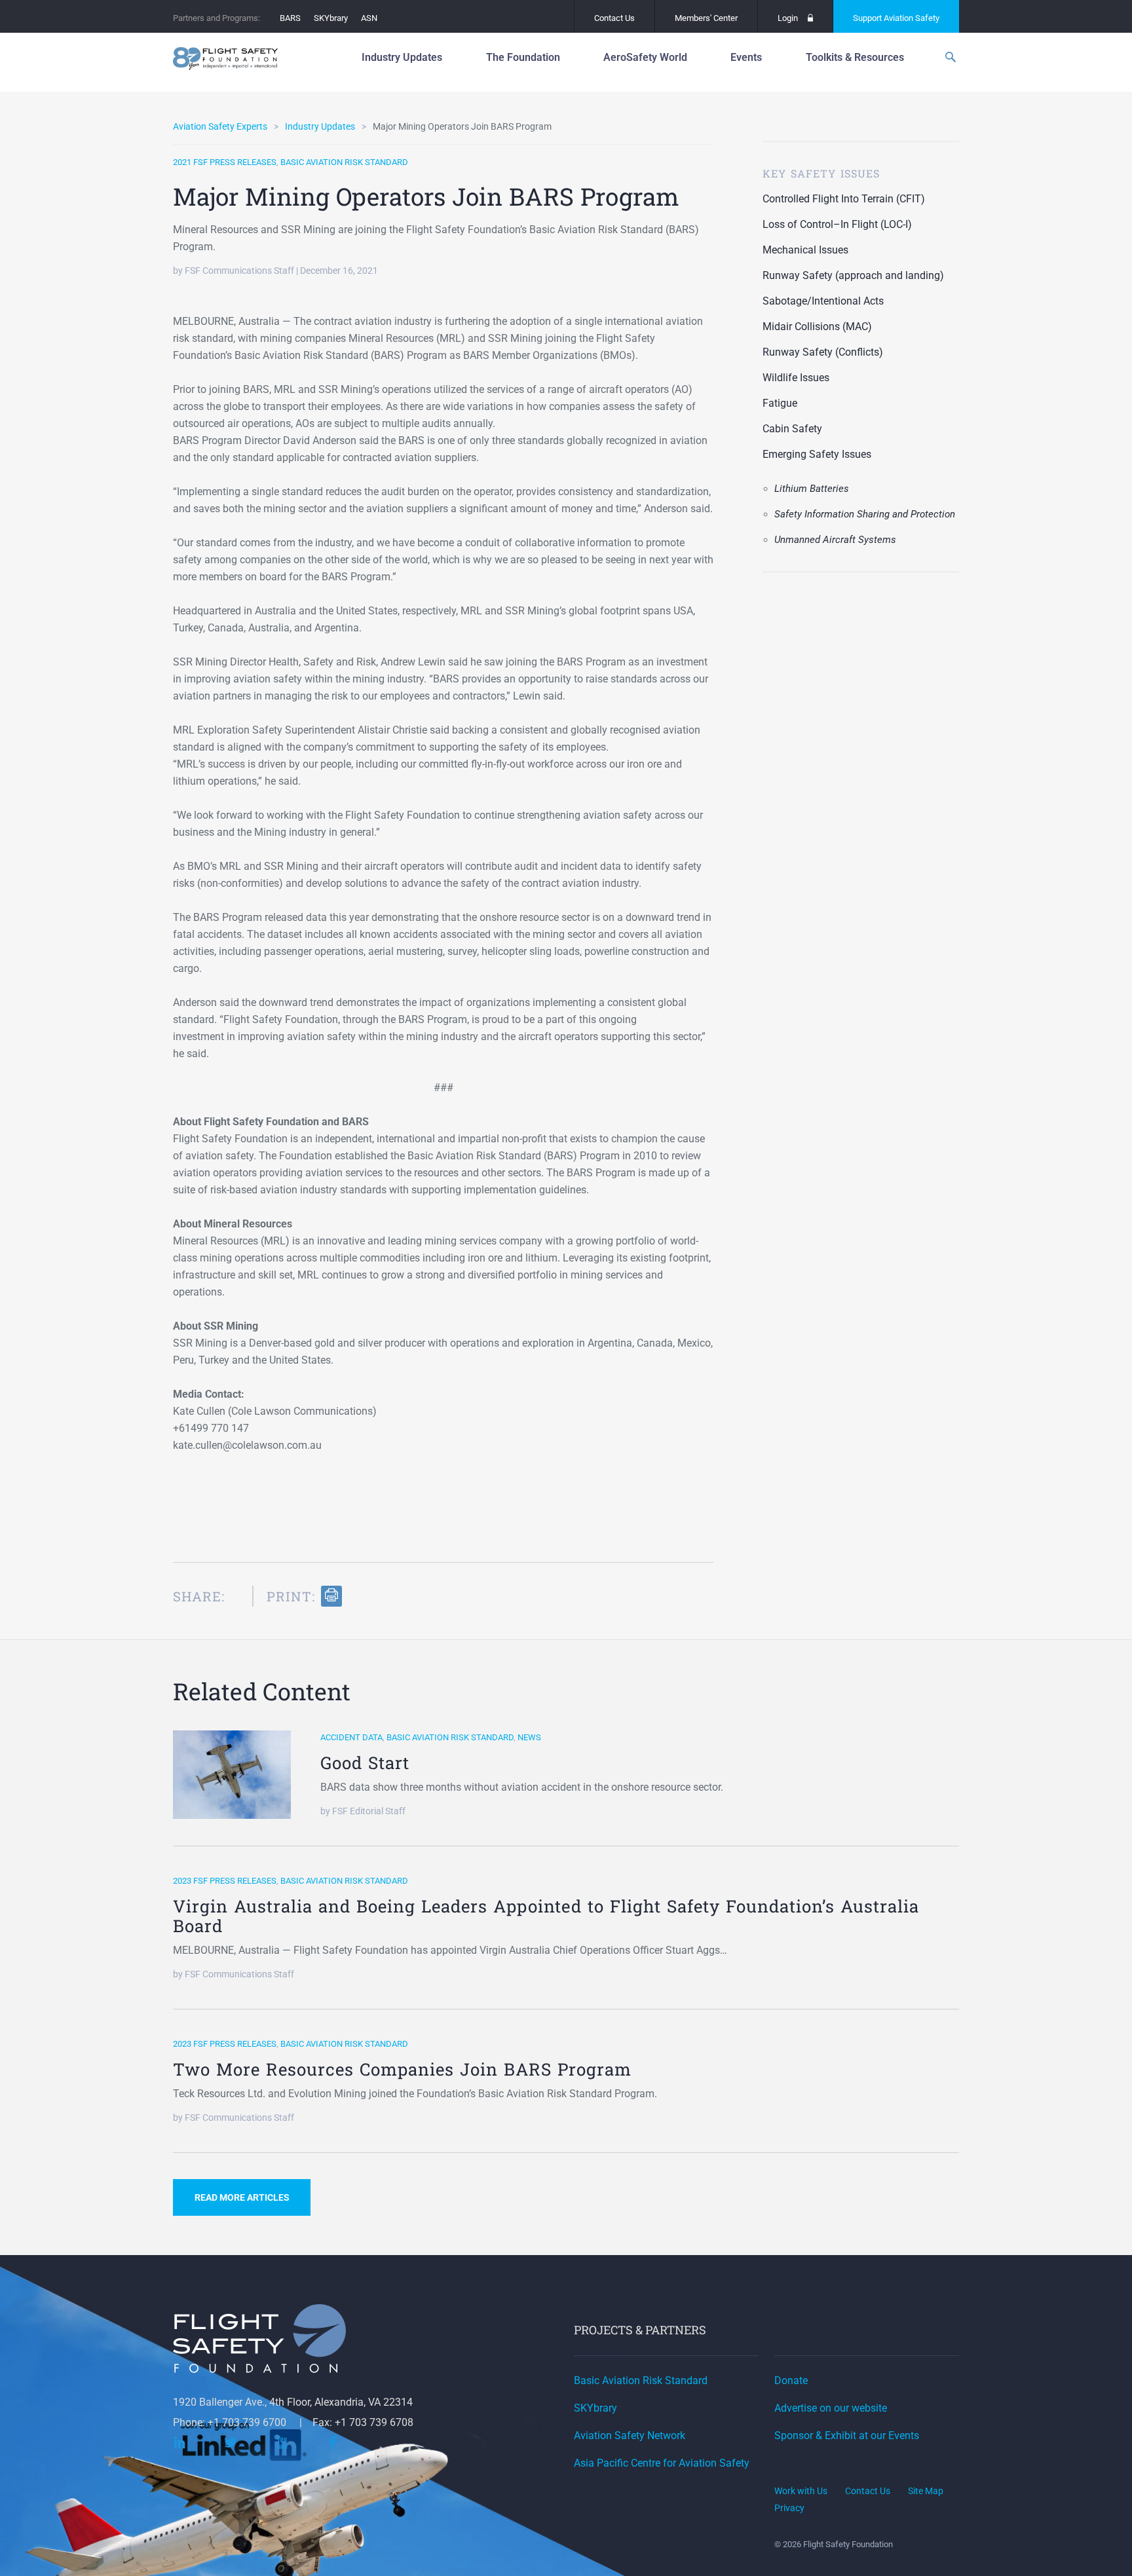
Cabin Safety (792, 429)
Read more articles (242, 2197)
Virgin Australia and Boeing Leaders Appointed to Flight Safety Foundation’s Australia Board (546, 1916)
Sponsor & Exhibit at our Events (847, 2436)
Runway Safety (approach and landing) (853, 275)
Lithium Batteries (812, 489)
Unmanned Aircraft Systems (835, 540)
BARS (290, 18)
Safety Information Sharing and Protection (865, 514)
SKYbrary (331, 18)
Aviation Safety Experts (220, 126)
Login (788, 18)
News (529, 1737)
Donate (791, 2380)
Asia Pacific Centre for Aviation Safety (662, 2463)
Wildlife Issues (796, 378)
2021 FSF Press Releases (225, 162)
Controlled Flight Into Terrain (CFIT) (844, 199)
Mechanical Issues (805, 250)
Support (896, 18)
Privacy (789, 2508)
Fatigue (780, 403)
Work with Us (801, 2491)
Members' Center (706, 18)
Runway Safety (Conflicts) (823, 352)
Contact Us (614, 18)
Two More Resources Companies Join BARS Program (402, 2069)
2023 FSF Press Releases (225, 1881)
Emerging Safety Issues (817, 454)
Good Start (365, 1763)
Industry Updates (320, 126)
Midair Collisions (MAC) (817, 327)
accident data (351, 1737)
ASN (369, 18)
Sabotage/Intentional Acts (823, 301)
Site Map (926, 2491)
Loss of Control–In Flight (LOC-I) (837, 224)
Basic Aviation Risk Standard (344, 162)
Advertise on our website (831, 2408)
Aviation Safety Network (630, 2436)
